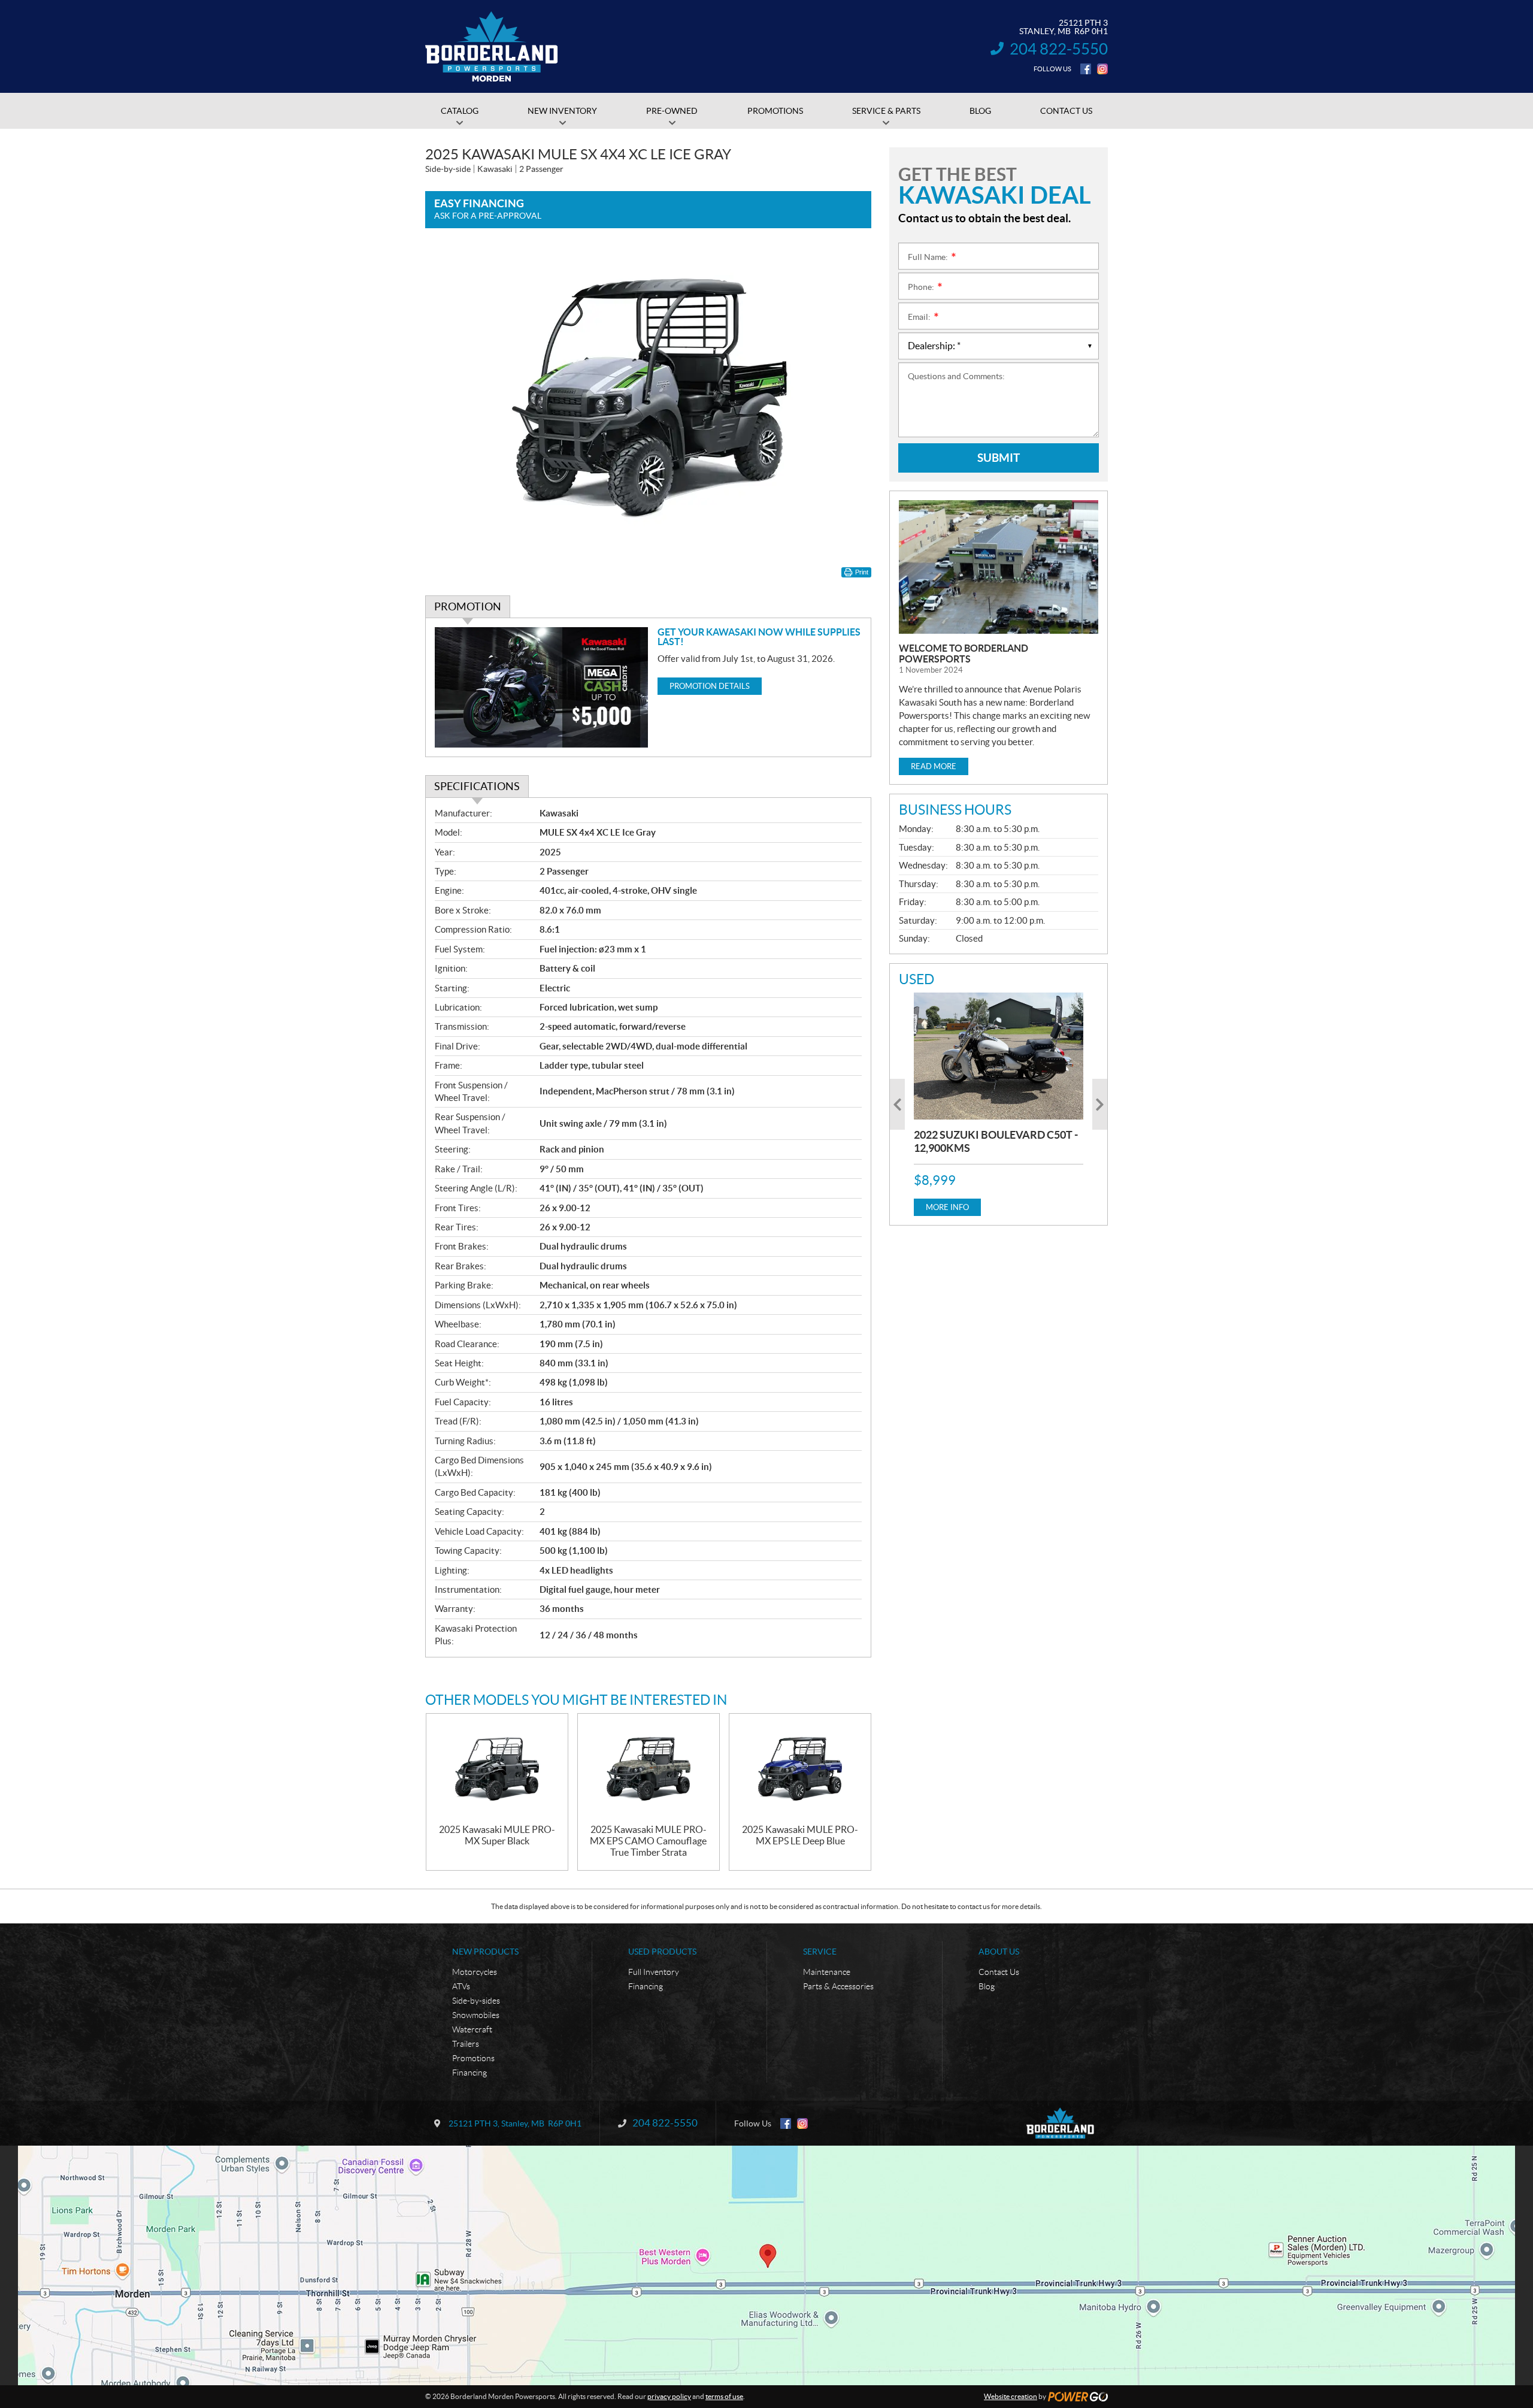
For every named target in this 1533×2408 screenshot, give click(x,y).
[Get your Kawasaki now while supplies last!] (542, 687)
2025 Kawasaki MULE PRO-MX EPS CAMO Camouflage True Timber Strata (648, 1841)
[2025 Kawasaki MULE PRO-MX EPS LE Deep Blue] (800, 1769)
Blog (987, 1986)
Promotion (468, 606)
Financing (469, 2073)
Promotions (473, 2058)
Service (820, 1952)
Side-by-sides (476, 2001)
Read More (934, 766)
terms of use (724, 2396)
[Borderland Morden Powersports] (492, 47)
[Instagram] (1102, 69)
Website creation (1011, 2396)
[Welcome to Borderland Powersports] (999, 567)
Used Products (662, 1952)
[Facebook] (1086, 69)
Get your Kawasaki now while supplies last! (759, 637)
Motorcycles (475, 1972)
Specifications (477, 786)
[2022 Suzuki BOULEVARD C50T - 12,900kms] (999, 1056)
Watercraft (472, 2029)
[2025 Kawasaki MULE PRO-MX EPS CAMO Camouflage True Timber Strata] (649, 1769)
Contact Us (999, 1972)
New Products (485, 1952)
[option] (999, 1104)
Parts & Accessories (838, 1986)
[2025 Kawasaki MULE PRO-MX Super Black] (497, 1769)
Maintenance (827, 1972)
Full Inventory (654, 1972)
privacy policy (669, 2396)
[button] (897, 1104)
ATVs (461, 1986)
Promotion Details (710, 686)
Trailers (466, 2044)
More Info (947, 1207)
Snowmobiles (476, 2015)
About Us (999, 1952)
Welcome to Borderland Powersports (964, 654)
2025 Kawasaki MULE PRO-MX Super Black (497, 1835)
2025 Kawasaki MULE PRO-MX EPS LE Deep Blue (800, 1835)
